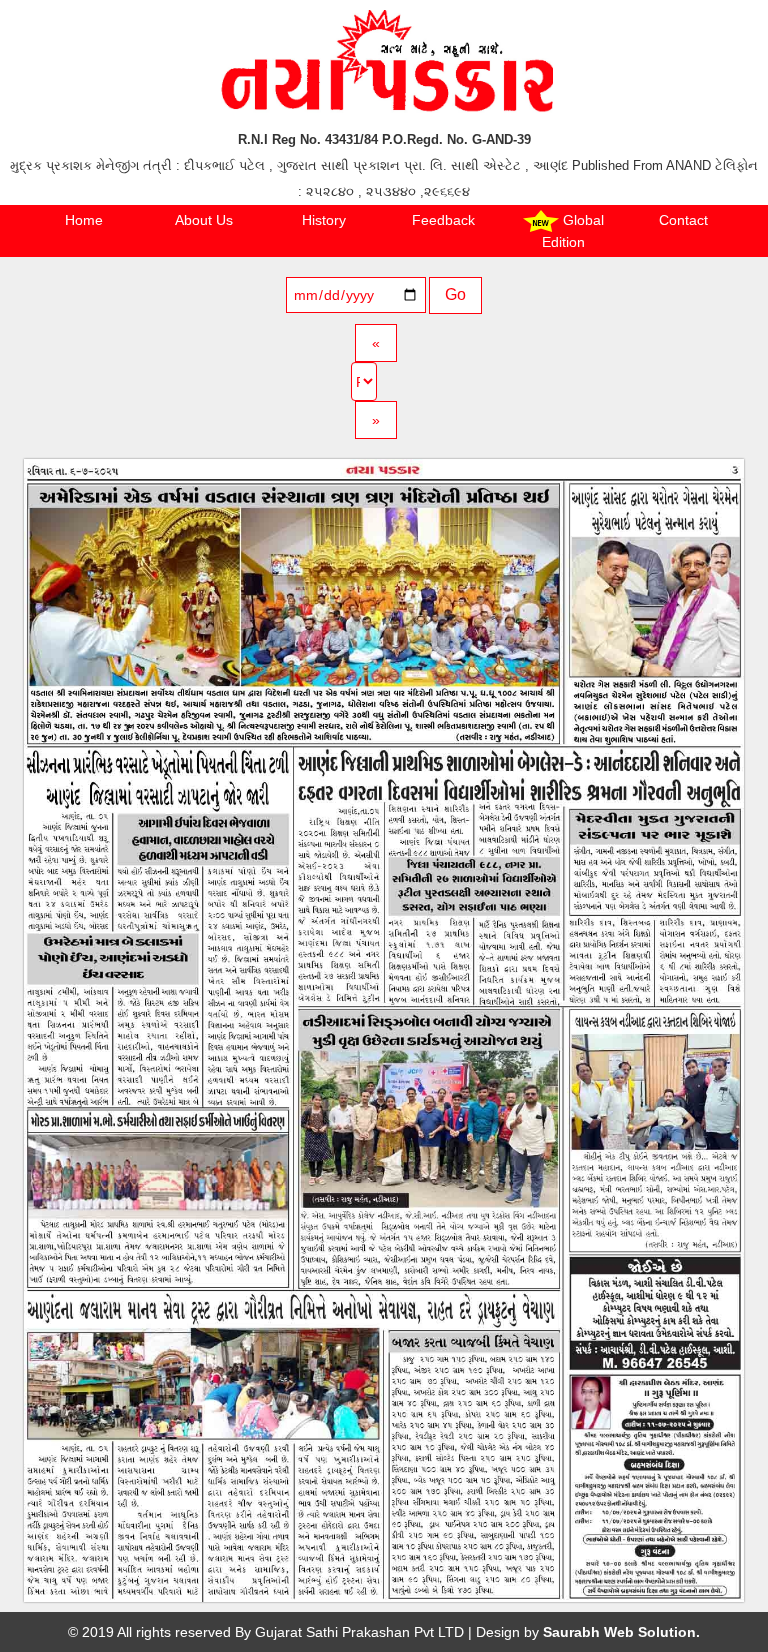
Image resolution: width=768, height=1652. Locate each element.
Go (455, 294)
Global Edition (573, 231)
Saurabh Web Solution (619, 1632)
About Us (204, 220)
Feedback (443, 220)
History (324, 220)
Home (84, 220)
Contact (683, 220)
